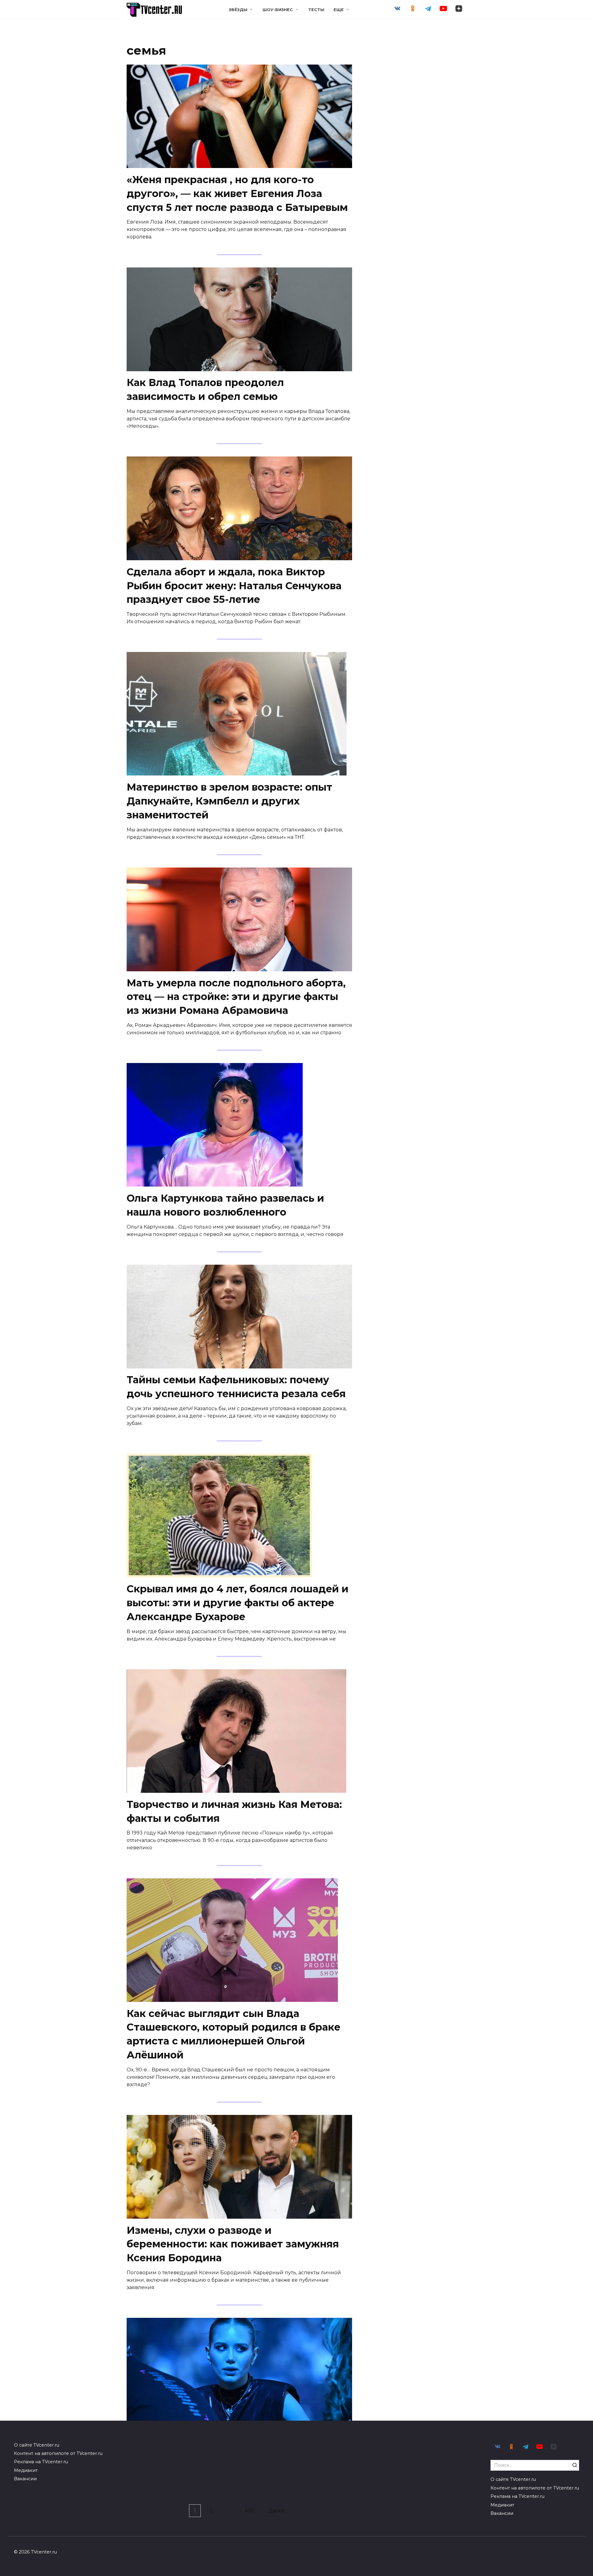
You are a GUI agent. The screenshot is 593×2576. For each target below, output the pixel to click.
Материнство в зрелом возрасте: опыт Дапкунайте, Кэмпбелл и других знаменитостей (229, 801)
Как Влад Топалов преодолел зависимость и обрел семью (205, 390)
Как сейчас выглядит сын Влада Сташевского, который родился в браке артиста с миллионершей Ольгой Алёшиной (233, 2034)
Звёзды (238, 10)
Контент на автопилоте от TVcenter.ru (58, 2453)
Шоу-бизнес (278, 10)
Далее (277, 2511)
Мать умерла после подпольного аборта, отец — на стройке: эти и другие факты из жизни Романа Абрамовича (236, 997)
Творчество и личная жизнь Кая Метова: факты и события (234, 1811)
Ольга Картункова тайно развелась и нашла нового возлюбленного (225, 1205)
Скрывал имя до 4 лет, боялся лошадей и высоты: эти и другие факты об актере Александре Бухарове (238, 1603)
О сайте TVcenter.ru (37, 2445)
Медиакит (26, 2470)
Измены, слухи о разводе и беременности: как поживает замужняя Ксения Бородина (233, 2244)
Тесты (316, 10)
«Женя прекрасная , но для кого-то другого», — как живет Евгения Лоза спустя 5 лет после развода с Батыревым (237, 193)
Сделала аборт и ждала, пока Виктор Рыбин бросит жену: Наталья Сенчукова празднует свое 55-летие (234, 586)
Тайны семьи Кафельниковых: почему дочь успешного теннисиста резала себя (236, 1387)
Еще (339, 10)
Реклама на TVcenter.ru (41, 2462)
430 (249, 2511)
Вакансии (25, 2479)
